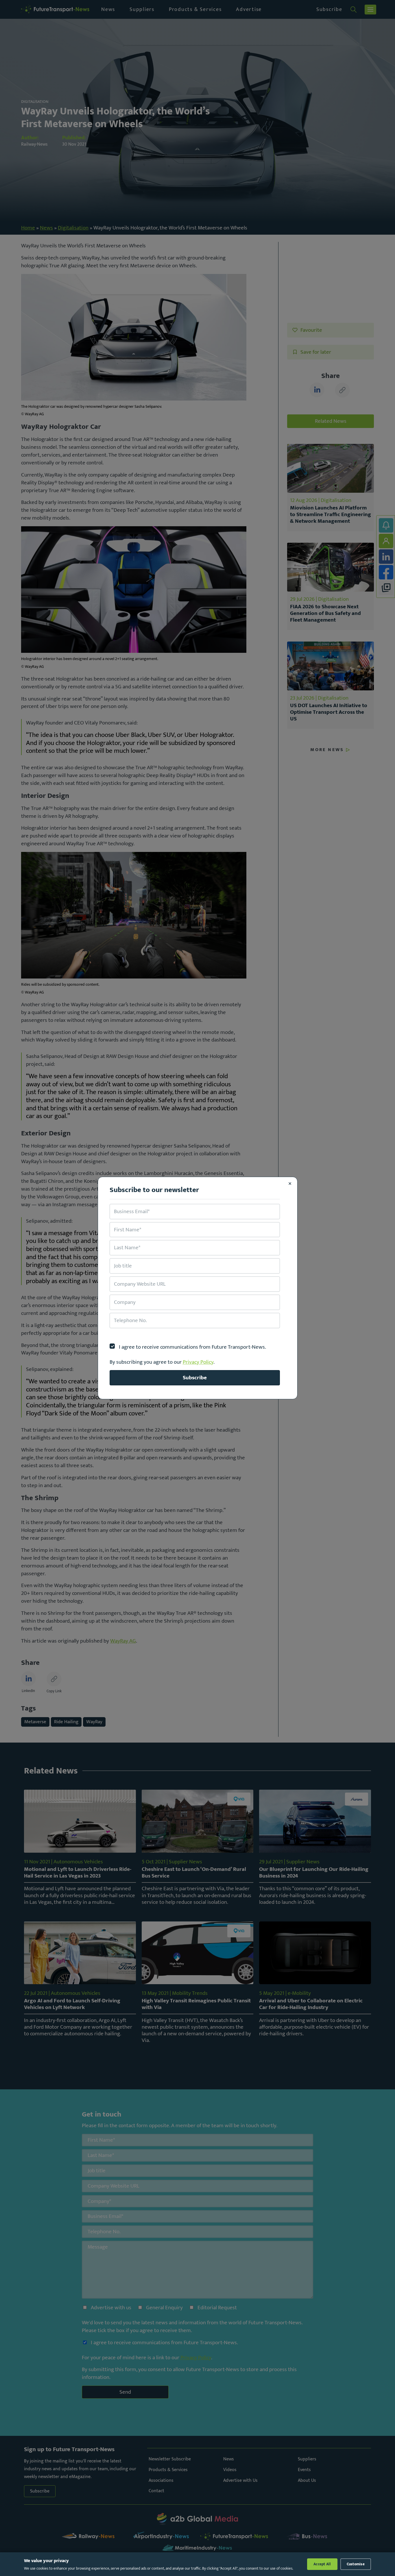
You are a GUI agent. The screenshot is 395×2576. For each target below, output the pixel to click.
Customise (356, 2564)
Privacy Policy (198, 1362)
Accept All (322, 2564)
